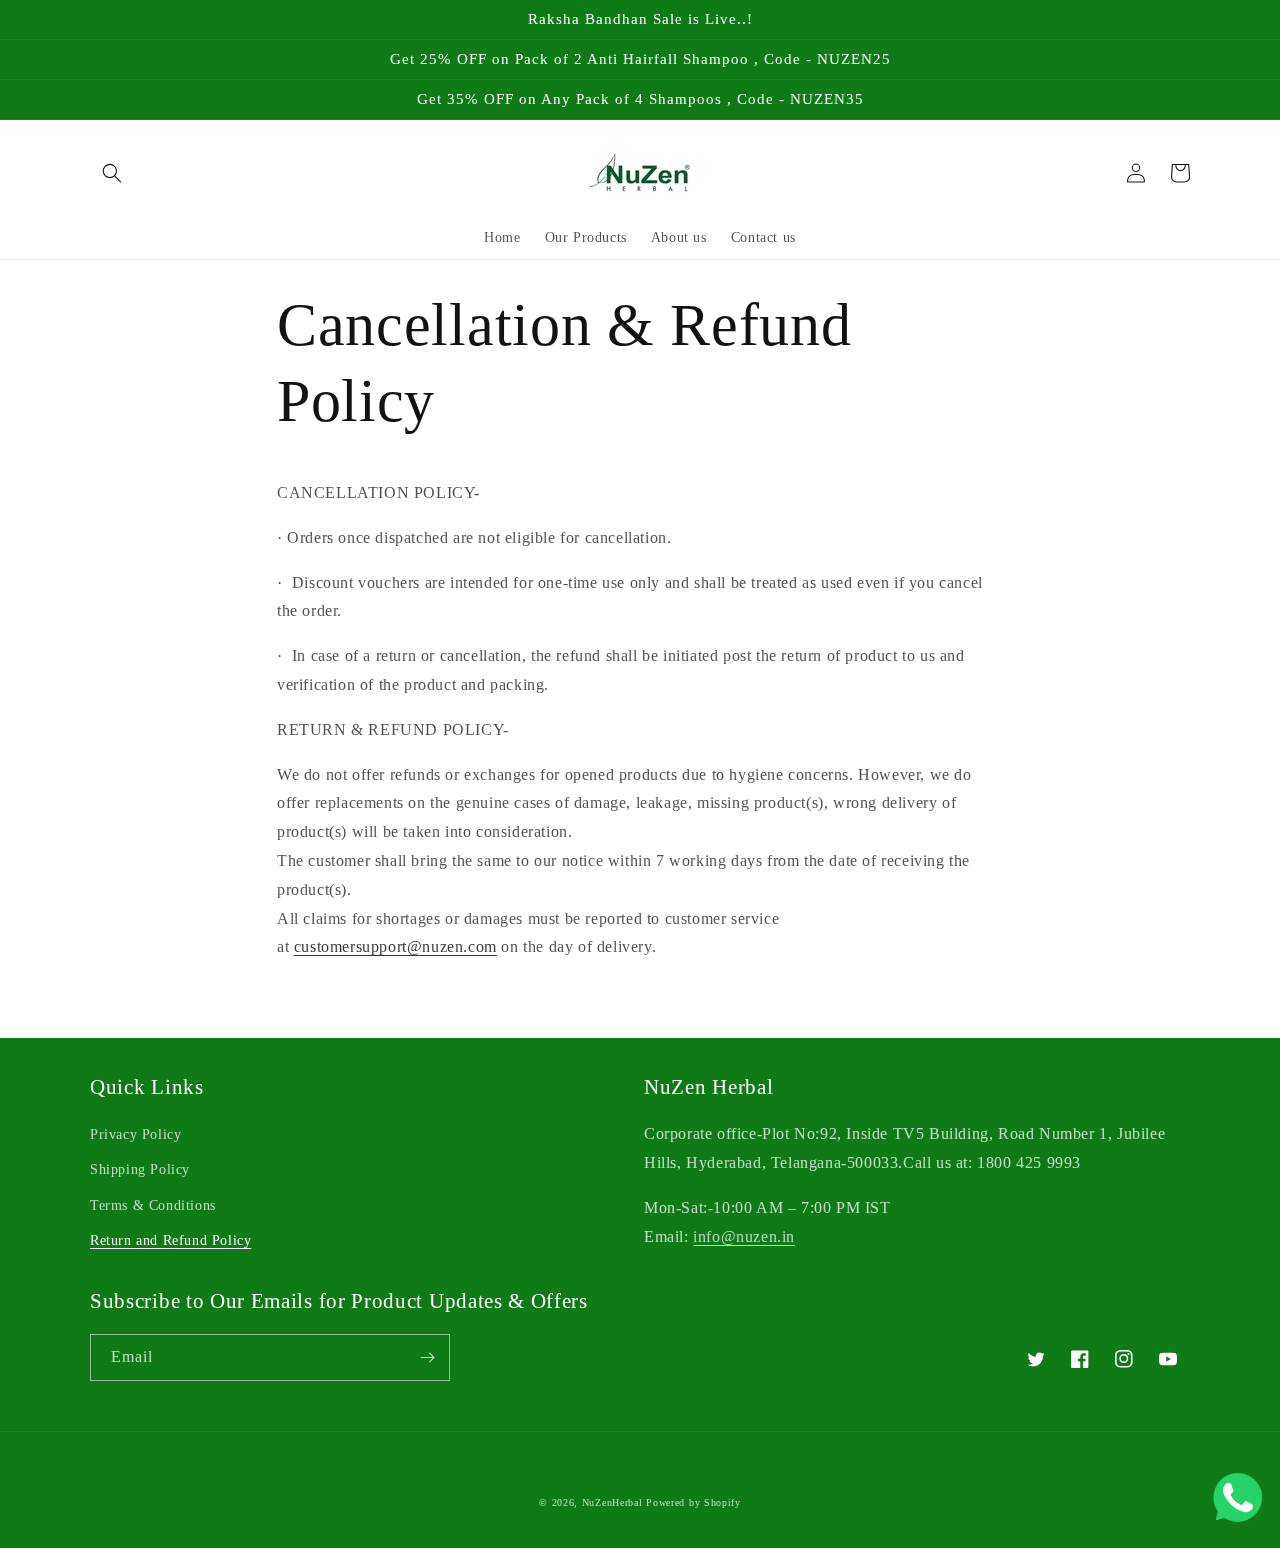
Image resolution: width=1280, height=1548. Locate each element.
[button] (112, 173)
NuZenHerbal (612, 1502)
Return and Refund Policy (170, 1240)
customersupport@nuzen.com (395, 946)
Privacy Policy (135, 1134)
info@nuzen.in (744, 1236)
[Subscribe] (427, 1357)
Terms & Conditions (153, 1205)
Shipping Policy (140, 1169)
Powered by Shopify (693, 1502)
